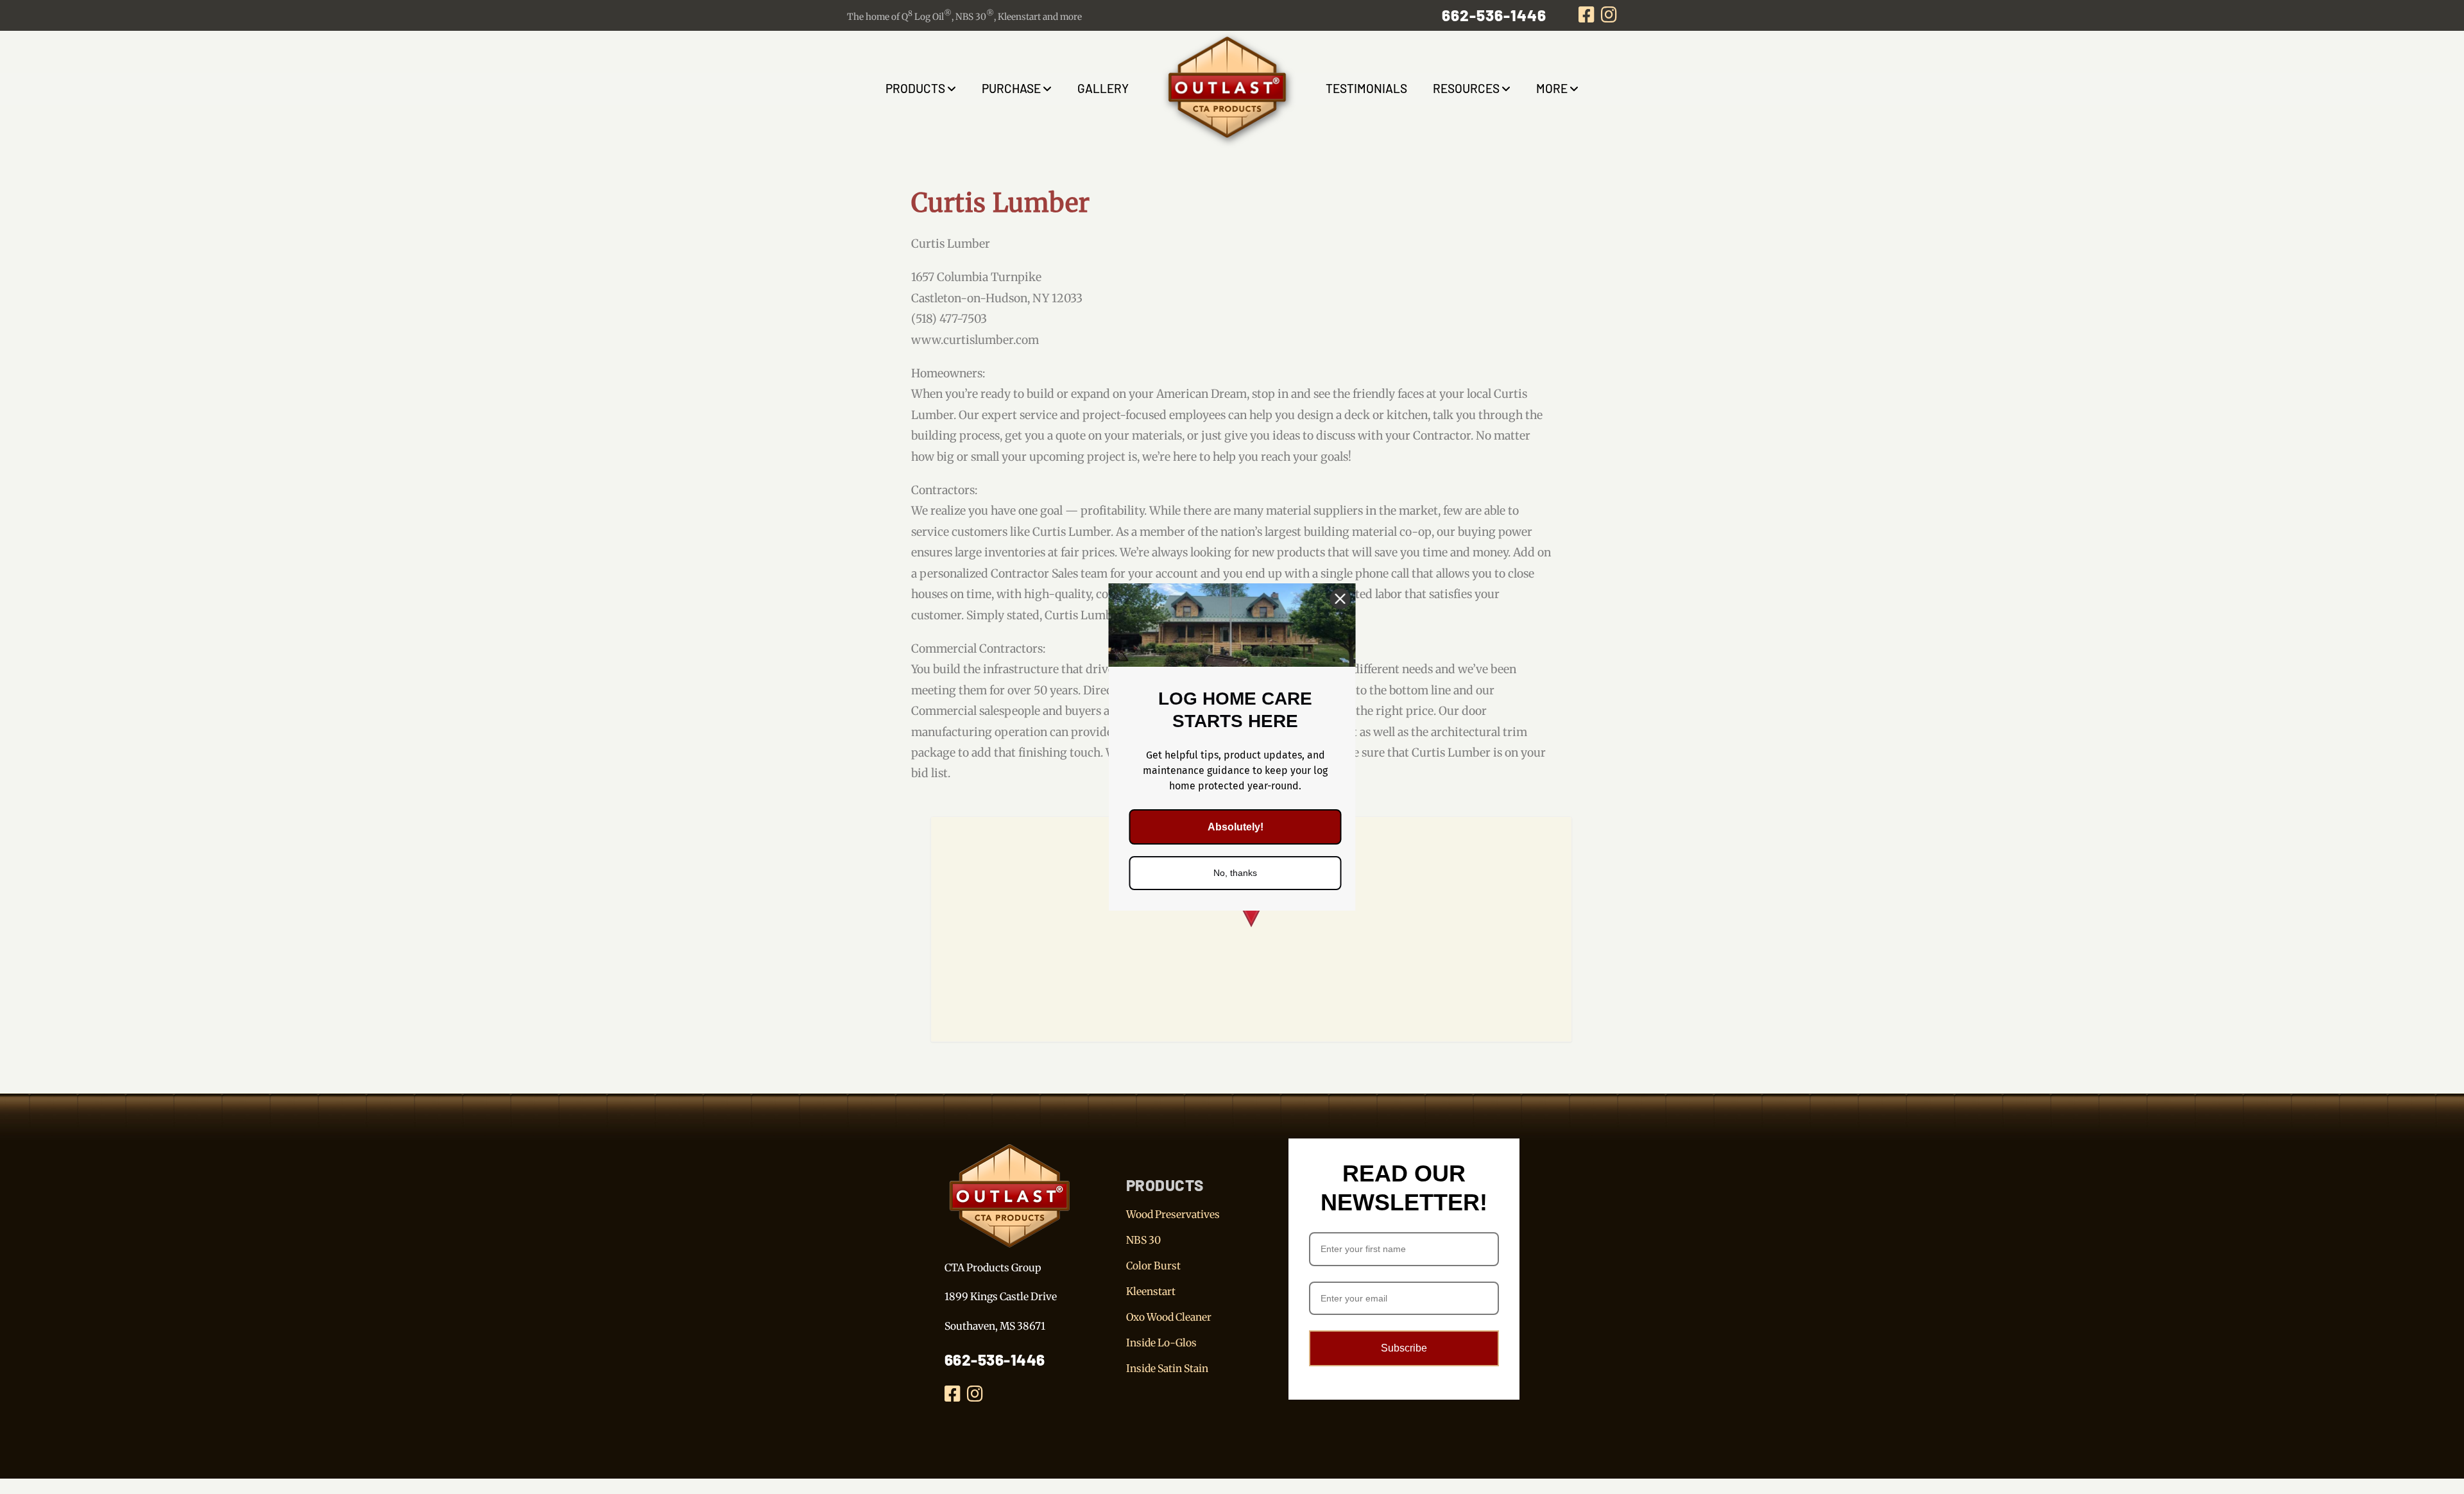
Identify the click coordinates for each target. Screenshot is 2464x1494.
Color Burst (1153, 1266)
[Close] (1340, 599)
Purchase (1011, 88)
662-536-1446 (1494, 15)
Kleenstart (1151, 1291)
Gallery (1103, 88)
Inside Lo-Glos (1161, 1343)
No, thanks (1235, 873)
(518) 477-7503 (949, 319)
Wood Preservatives (1173, 1214)
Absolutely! (1236, 827)
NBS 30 (1143, 1240)
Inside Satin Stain (1167, 1368)
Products (915, 88)
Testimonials (1366, 88)
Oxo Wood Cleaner (1169, 1317)
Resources (1466, 88)
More (1552, 88)
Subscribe (1404, 1348)
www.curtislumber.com (975, 340)
